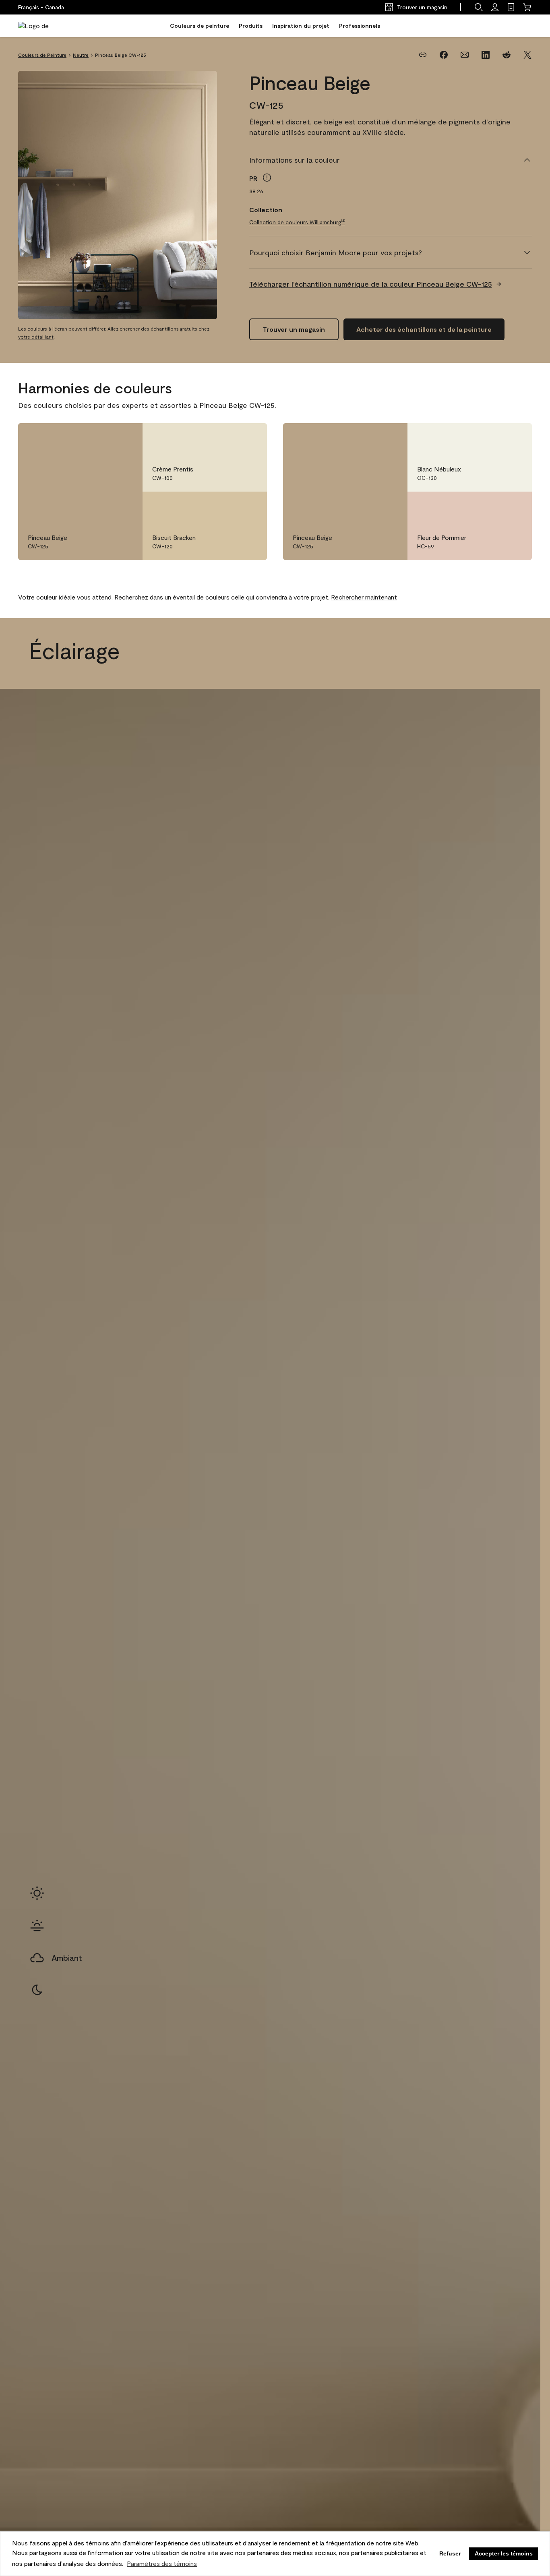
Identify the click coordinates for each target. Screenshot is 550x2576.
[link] (511, 7)
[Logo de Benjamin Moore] (43, 26)
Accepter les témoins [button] (504, 2553)
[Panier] (527, 7)
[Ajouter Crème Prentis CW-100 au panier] (227, 438)
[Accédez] (495, 7)
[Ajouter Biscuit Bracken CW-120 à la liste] (249, 506)
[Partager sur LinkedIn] (486, 55)
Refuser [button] (450, 2553)
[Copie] (423, 55)
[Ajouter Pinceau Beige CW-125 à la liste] (125, 438)
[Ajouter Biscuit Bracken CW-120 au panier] (227, 506)
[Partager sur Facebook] (444, 55)
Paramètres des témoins (162, 2563)
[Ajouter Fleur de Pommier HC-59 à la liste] (514, 506)
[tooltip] (267, 178)
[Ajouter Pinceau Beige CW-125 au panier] (102, 438)
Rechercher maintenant (364, 597)
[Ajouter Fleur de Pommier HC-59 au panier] (492, 506)
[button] (479, 7)
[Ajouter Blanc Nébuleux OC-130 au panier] (492, 438)
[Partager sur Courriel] (465, 55)
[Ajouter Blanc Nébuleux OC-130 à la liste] (514, 438)
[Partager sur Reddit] (507, 55)
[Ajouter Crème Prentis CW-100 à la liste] (249, 438)
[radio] (37, 1893)
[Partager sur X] (527, 55)
